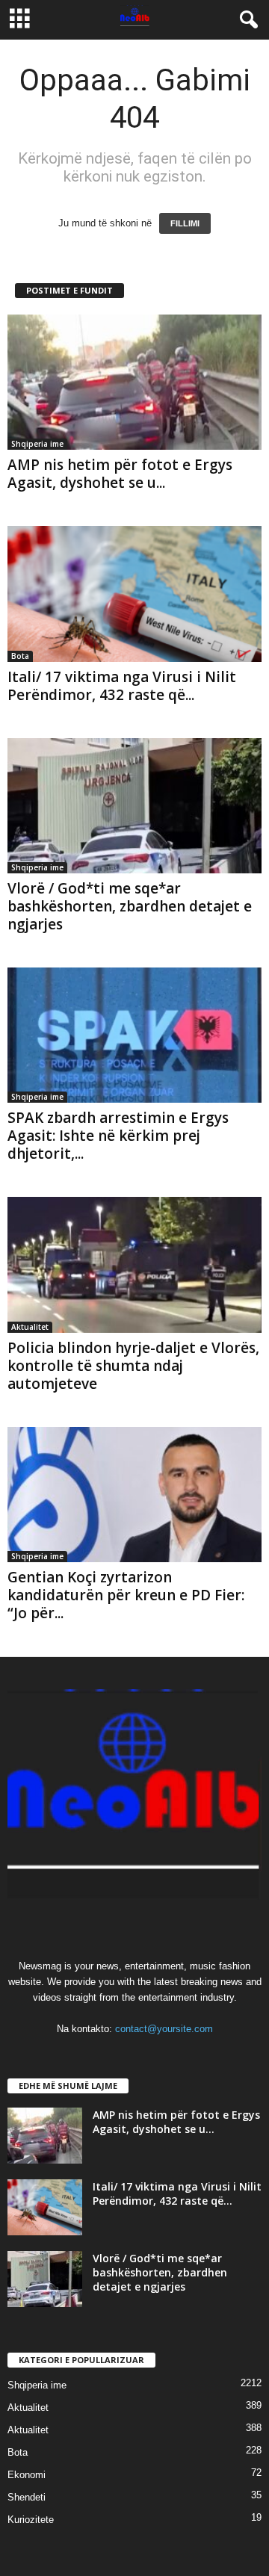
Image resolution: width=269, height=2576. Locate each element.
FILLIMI (185, 223)
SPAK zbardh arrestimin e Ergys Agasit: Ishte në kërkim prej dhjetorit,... (118, 1136)
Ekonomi (27, 2475)
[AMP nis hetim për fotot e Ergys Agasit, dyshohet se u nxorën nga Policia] (134, 382)
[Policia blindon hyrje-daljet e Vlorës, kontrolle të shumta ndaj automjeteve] (134, 1264)
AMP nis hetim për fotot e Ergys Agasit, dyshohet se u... (120, 474)
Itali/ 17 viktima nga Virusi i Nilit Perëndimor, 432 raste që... (122, 686)
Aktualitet (30, 1327)
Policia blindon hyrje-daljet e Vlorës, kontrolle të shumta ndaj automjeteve (133, 1366)
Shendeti (27, 2497)
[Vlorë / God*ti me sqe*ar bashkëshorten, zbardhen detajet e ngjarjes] (134, 806)
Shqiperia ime (37, 444)
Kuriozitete (31, 2520)
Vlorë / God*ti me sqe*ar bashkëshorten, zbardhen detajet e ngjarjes (130, 906)
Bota (20, 656)
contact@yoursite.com (164, 2029)
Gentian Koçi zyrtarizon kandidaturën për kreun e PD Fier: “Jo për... (126, 1595)
